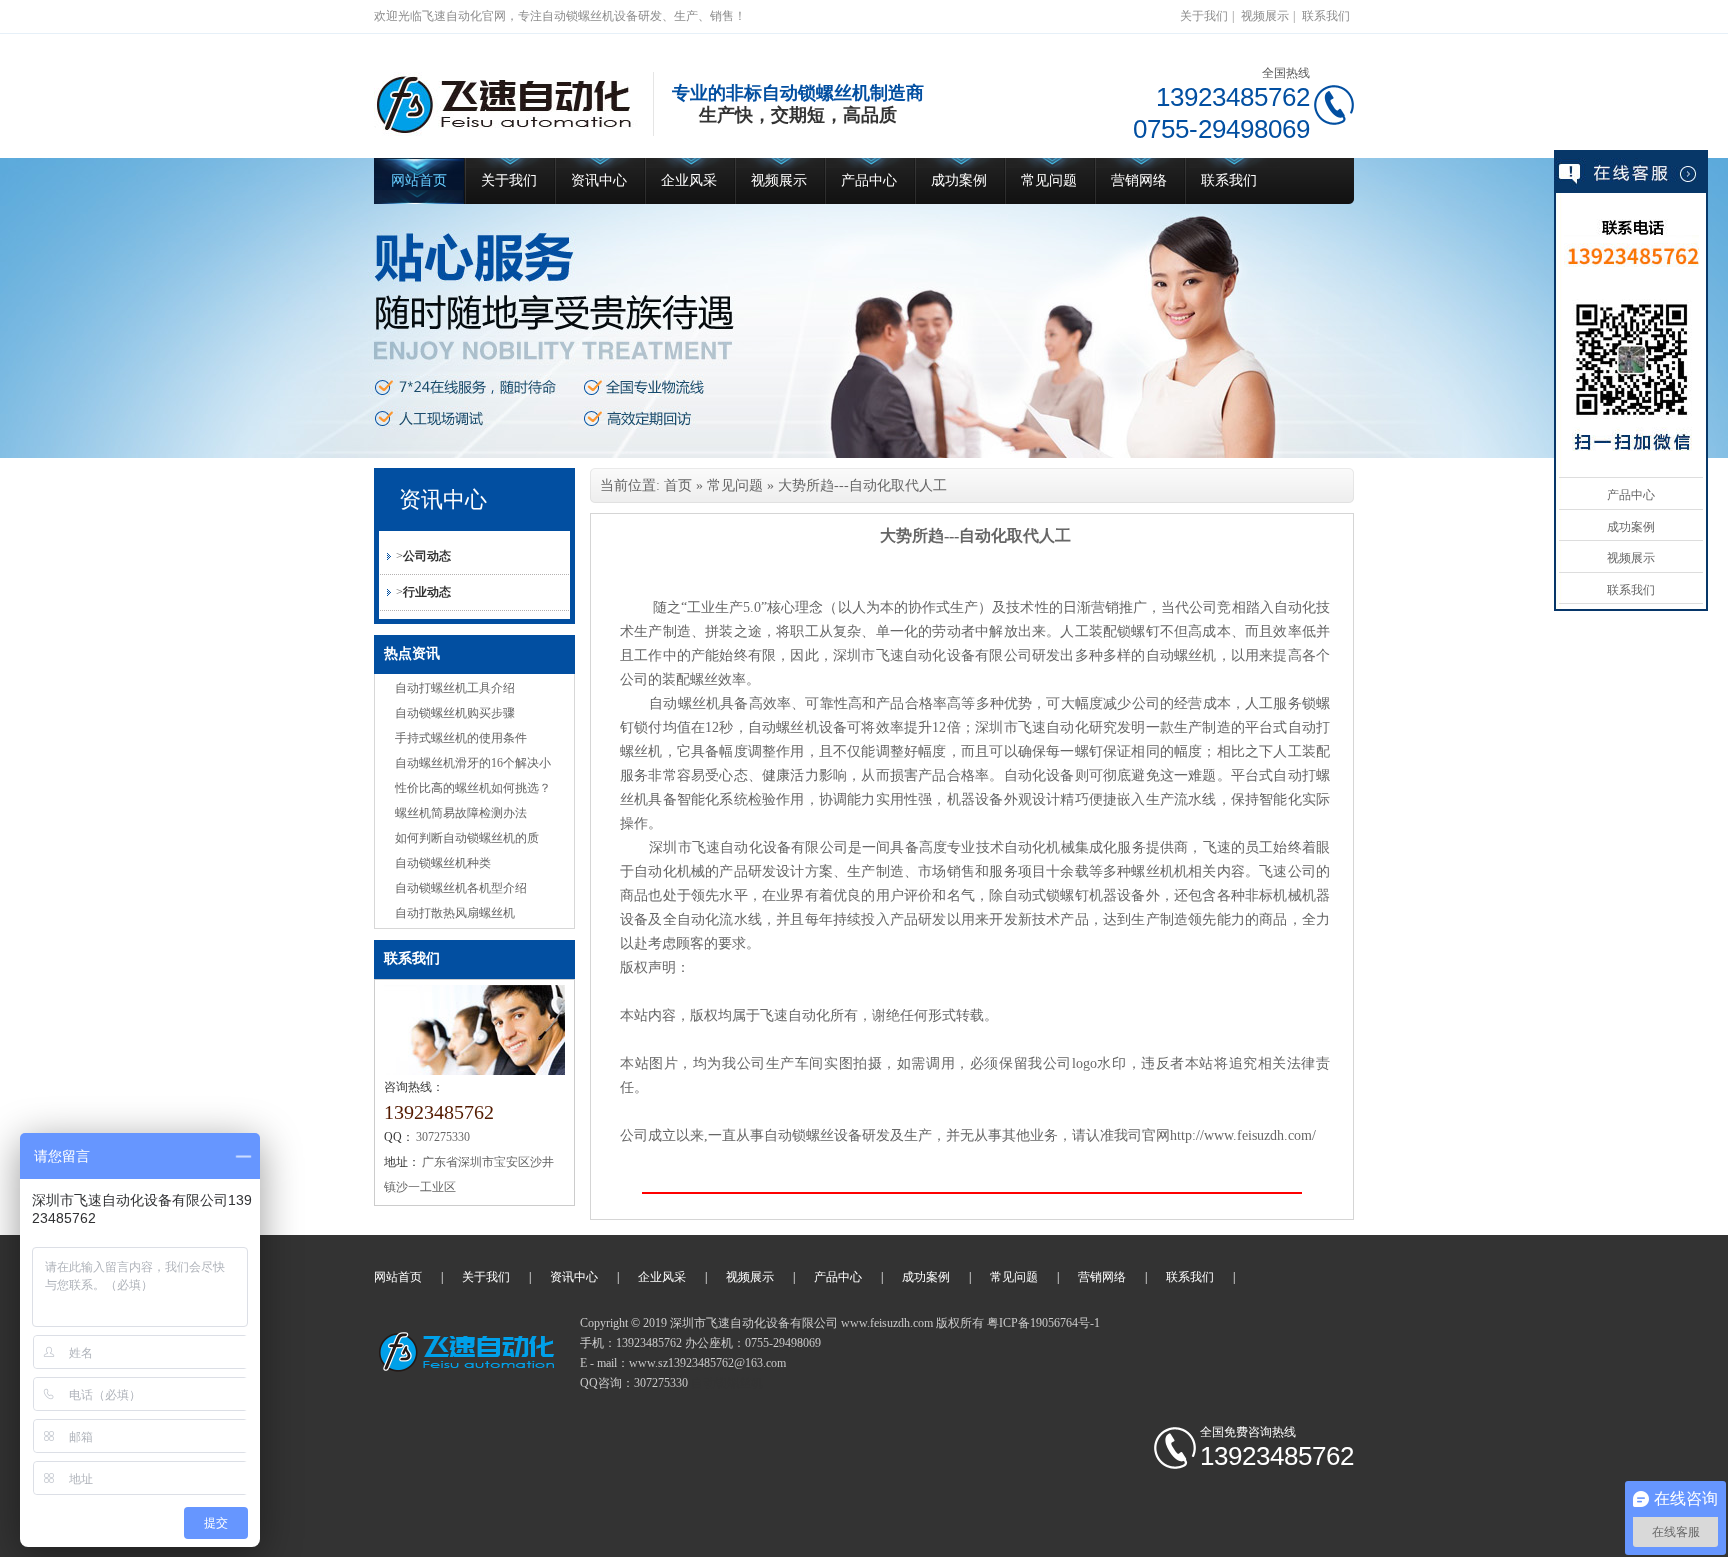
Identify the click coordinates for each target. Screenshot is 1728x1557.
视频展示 (1265, 16)
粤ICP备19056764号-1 (1043, 1323)
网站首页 (419, 180)
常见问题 (1049, 180)
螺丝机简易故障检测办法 (461, 813)
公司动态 (427, 556)
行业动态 (427, 592)
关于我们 (1204, 16)
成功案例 (959, 180)
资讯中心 (599, 180)
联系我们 (1326, 16)
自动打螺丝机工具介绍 (455, 688)
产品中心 (869, 180)
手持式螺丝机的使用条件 (461, 738)
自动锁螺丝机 (727, 1383)
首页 (678, 485)
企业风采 (689, 180)
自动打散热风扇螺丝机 (455, 913)
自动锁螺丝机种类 (443, 863)
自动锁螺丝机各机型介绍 (461, 888)
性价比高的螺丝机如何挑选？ (473, 788)
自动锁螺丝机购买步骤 (455, 713)
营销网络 (1139, 180)
